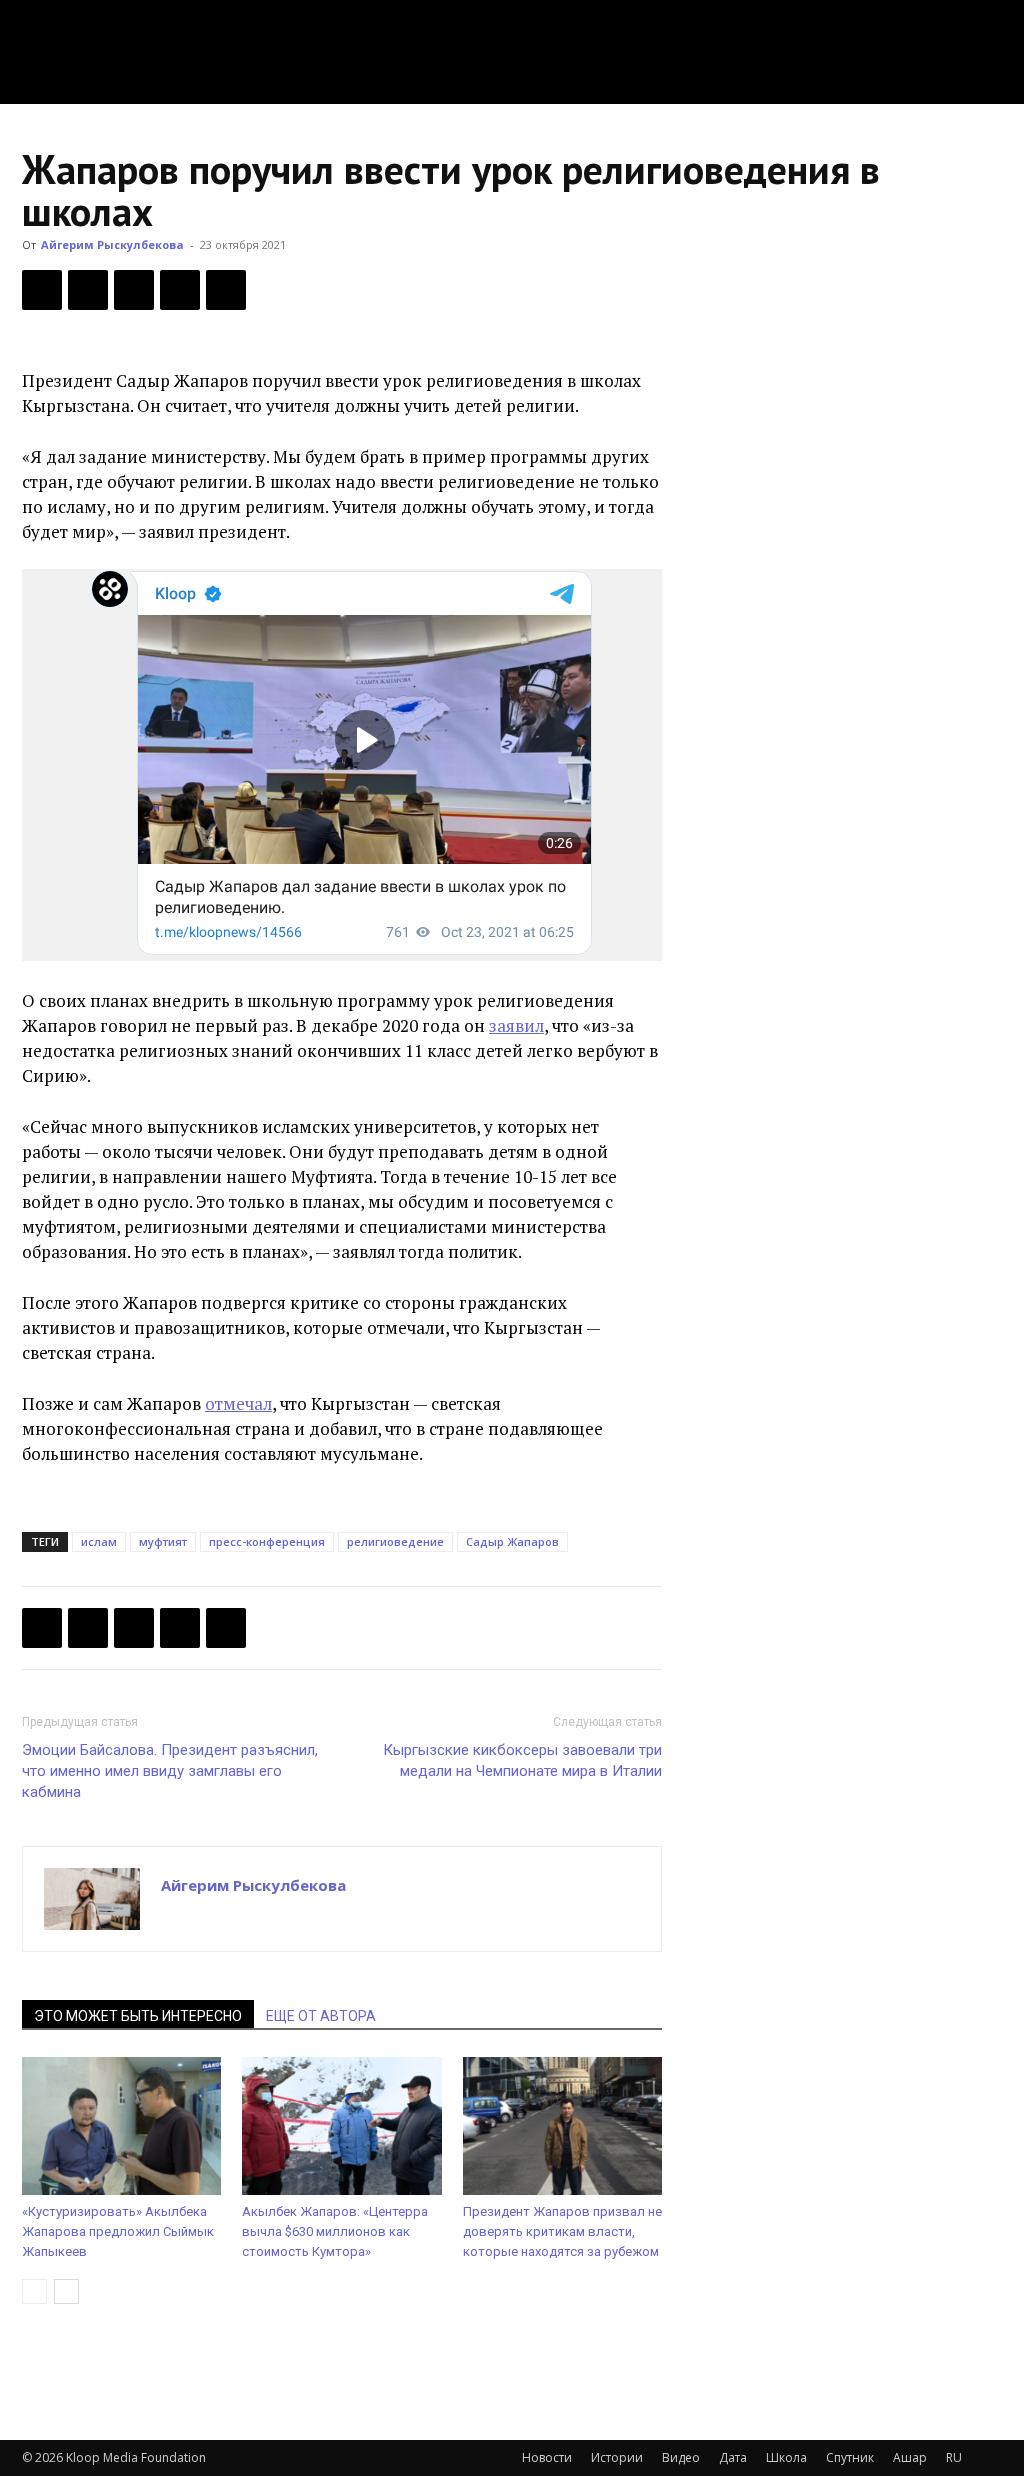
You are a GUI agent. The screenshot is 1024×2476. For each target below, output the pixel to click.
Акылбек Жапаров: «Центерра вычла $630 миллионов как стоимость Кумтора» (335, 2231)
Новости (547, 2457)
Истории (617, 2457)
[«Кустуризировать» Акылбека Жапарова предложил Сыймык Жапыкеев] (121, 2125)
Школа (786, 2457)
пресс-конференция (267, 1541)
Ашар (910, 2457)
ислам (99, 1541)
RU (954, 2457)
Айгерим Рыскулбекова (112, 244)
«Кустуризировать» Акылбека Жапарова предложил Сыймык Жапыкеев (118, 2231)
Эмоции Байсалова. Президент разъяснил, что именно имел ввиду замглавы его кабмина (170, 1771)
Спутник (850, 2457)
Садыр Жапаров (512, 1541)
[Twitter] (88, 290)
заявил (516, 1025)
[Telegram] (180, 290)
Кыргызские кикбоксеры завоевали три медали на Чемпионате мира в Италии (522, 1760)
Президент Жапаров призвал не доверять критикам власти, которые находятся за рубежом (562, 2231)
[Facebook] (42, 290)
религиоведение (395, 1541)
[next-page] (66, 2291)
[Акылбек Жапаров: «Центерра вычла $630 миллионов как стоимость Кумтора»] (341, 2125)
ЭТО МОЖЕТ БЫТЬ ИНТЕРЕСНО (138, 2016)
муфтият (163, 1541)
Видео (681, 2457)
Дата (733, 2457)
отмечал (238, 1403)
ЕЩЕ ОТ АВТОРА (321, 2016)
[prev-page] (34, 2291)
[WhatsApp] (226, 290)
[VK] (134, 290)
